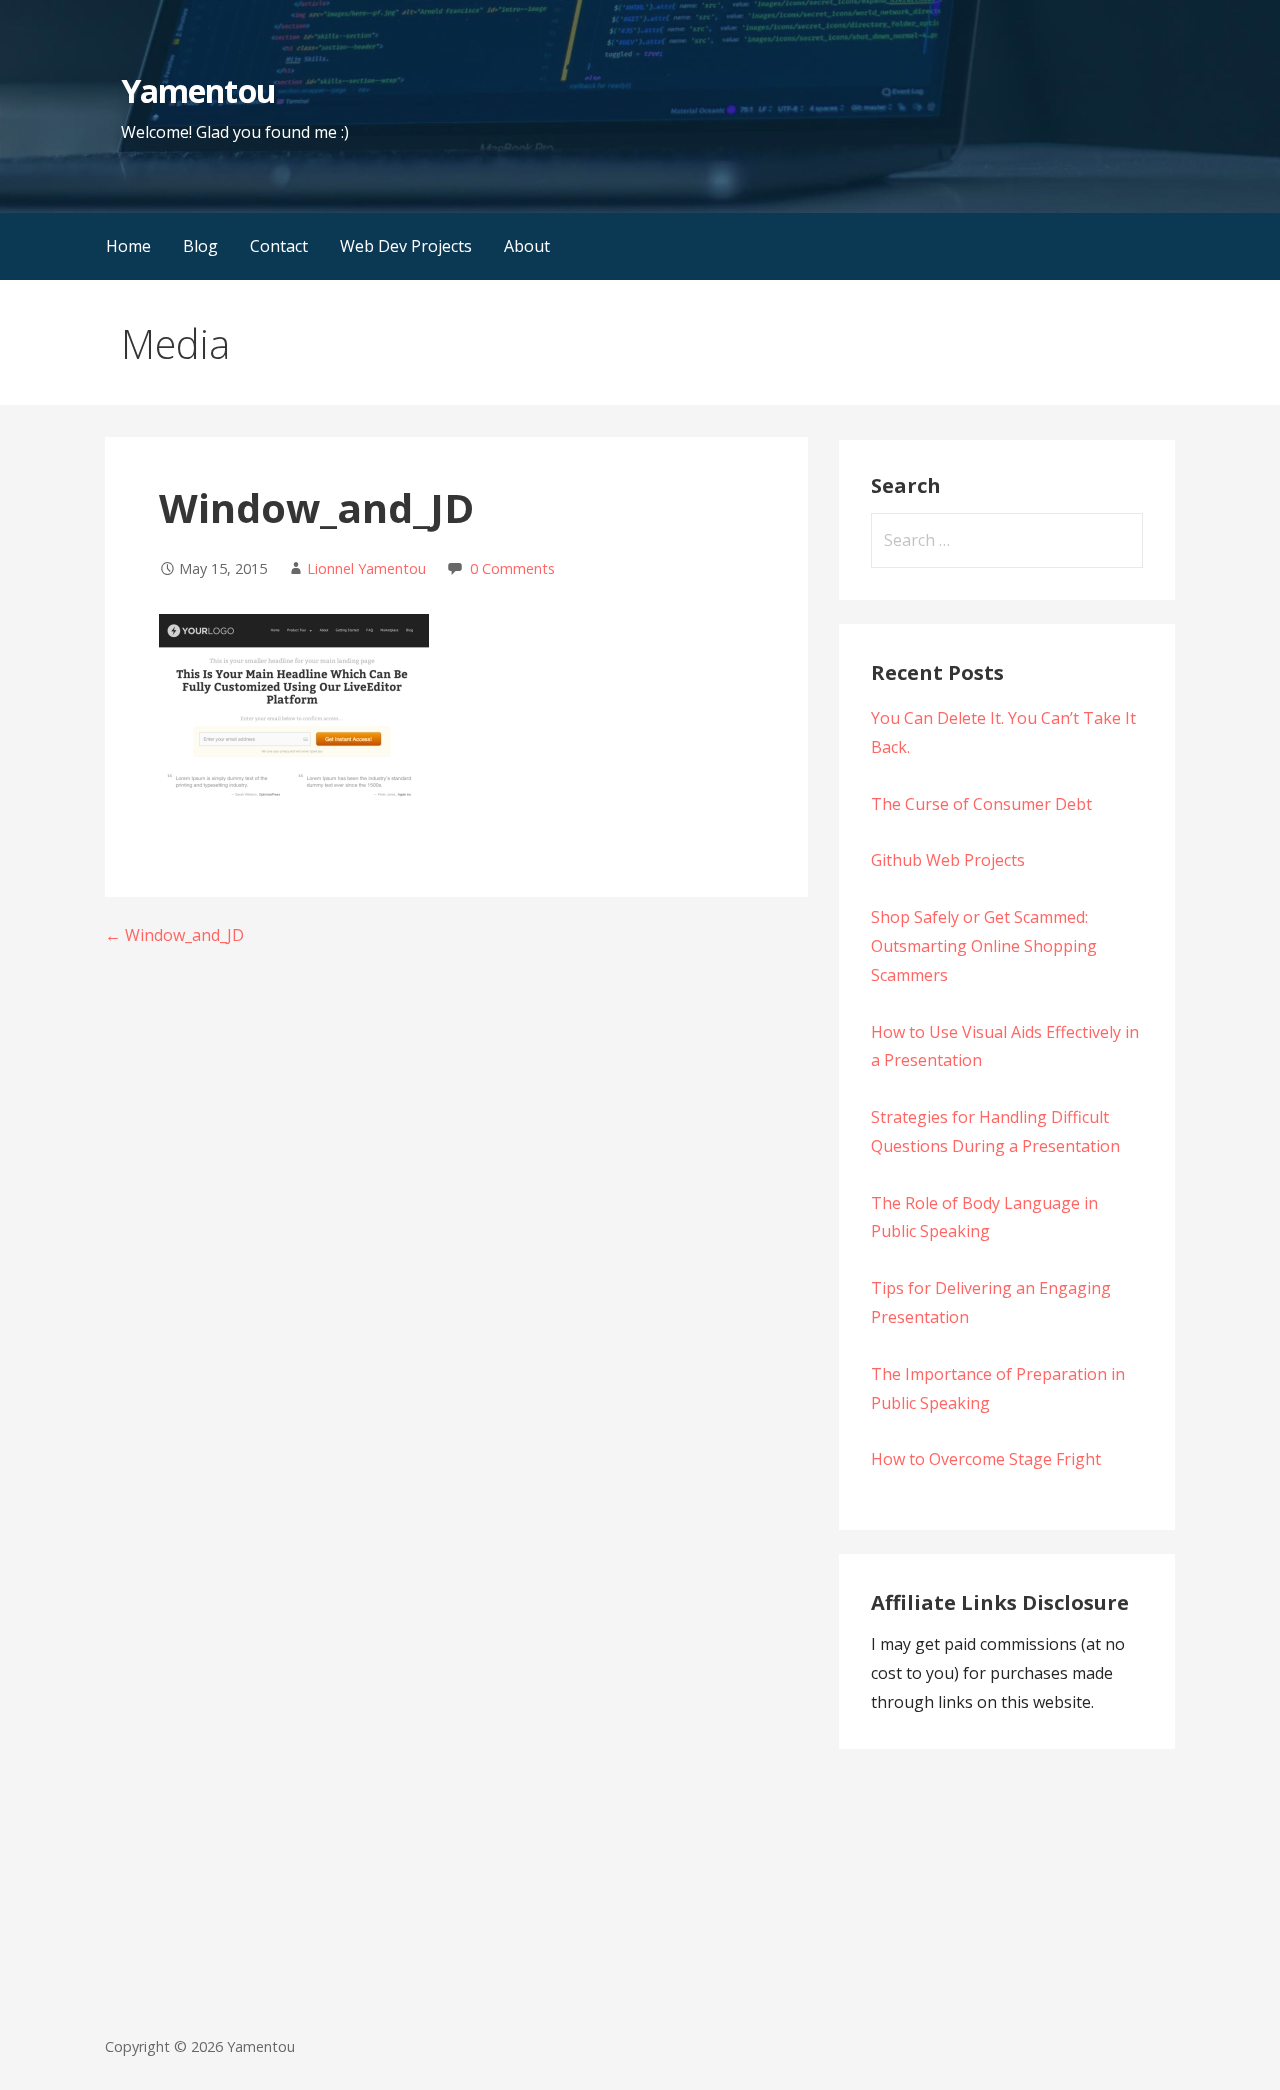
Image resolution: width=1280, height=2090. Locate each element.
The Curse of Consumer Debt (981, 804)
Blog (200, 246)
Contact (279, 246)
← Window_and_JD (174, 935)
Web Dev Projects (406, 246)
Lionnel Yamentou (366, 568)
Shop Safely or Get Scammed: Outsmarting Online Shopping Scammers (984, 946)
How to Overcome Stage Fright (986, 1459)
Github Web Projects (948, 860)
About (527, 246)
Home (128, 246)
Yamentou (198, 90)
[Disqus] (456, 1224)
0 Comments (512, 568)
